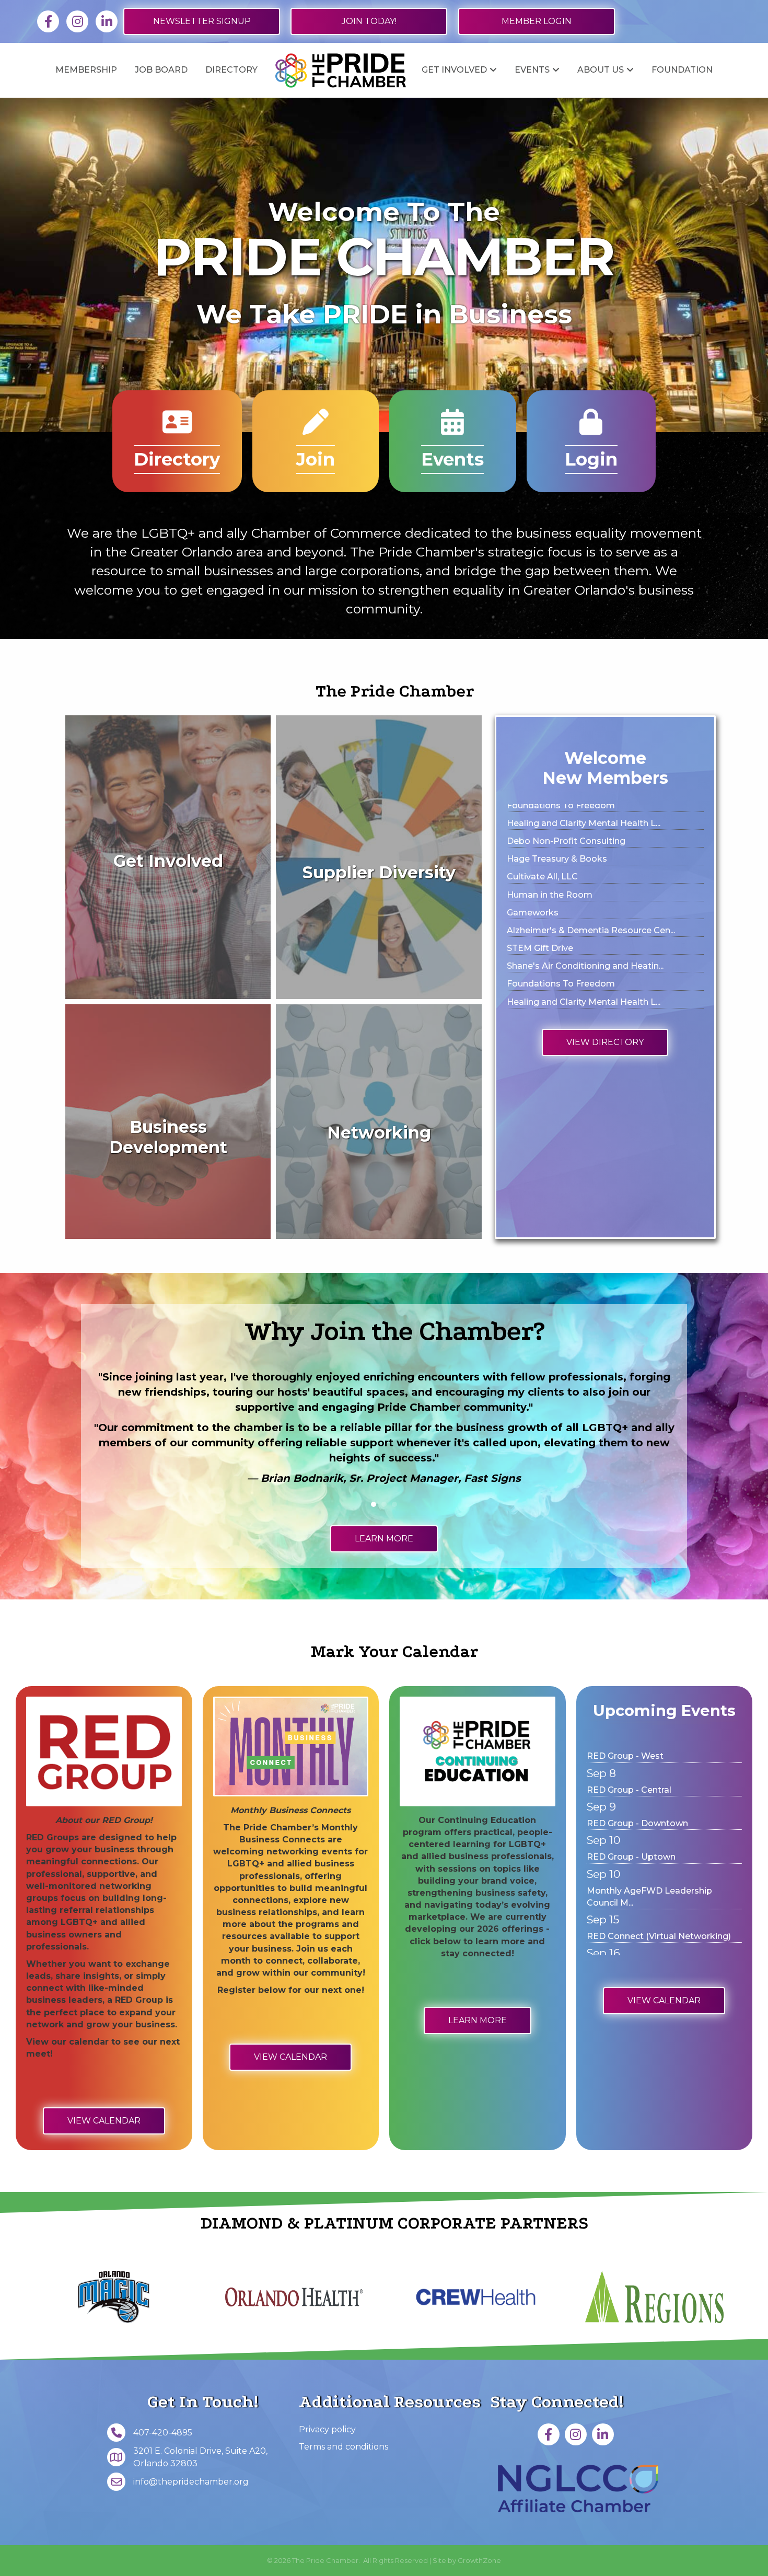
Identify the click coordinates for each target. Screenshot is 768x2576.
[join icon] (316, 429)
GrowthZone (479, 2560)
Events (532, 70)
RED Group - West (625, 1914)
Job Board (161, 70)
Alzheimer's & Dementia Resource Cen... (591, 840)
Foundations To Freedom (561, 894)
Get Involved (454, 70)
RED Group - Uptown (631, 1767)
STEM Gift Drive (540, 858)
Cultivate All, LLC (542, 965)
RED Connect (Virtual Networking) (659, 1847)
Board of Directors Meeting (645, 1881)
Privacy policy (327, 2429)
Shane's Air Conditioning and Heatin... (585, 876)
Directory (231, 70)
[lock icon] (591, 429)
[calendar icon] (452, 429)
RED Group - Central (629, 1948)
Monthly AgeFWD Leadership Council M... (649, 1807)
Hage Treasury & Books (557, 948)
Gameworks (533, 823)
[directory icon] (177, 429)
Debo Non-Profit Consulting (566, 930)
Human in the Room (550, 983)
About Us (601, 70)
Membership (86, 70)
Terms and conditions (344, 2447)
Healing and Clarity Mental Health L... (584, 912)
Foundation (682, 70)
